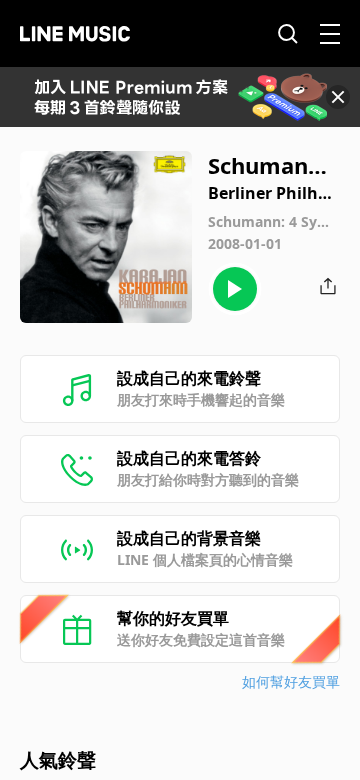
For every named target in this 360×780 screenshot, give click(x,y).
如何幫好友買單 (291, 681)
